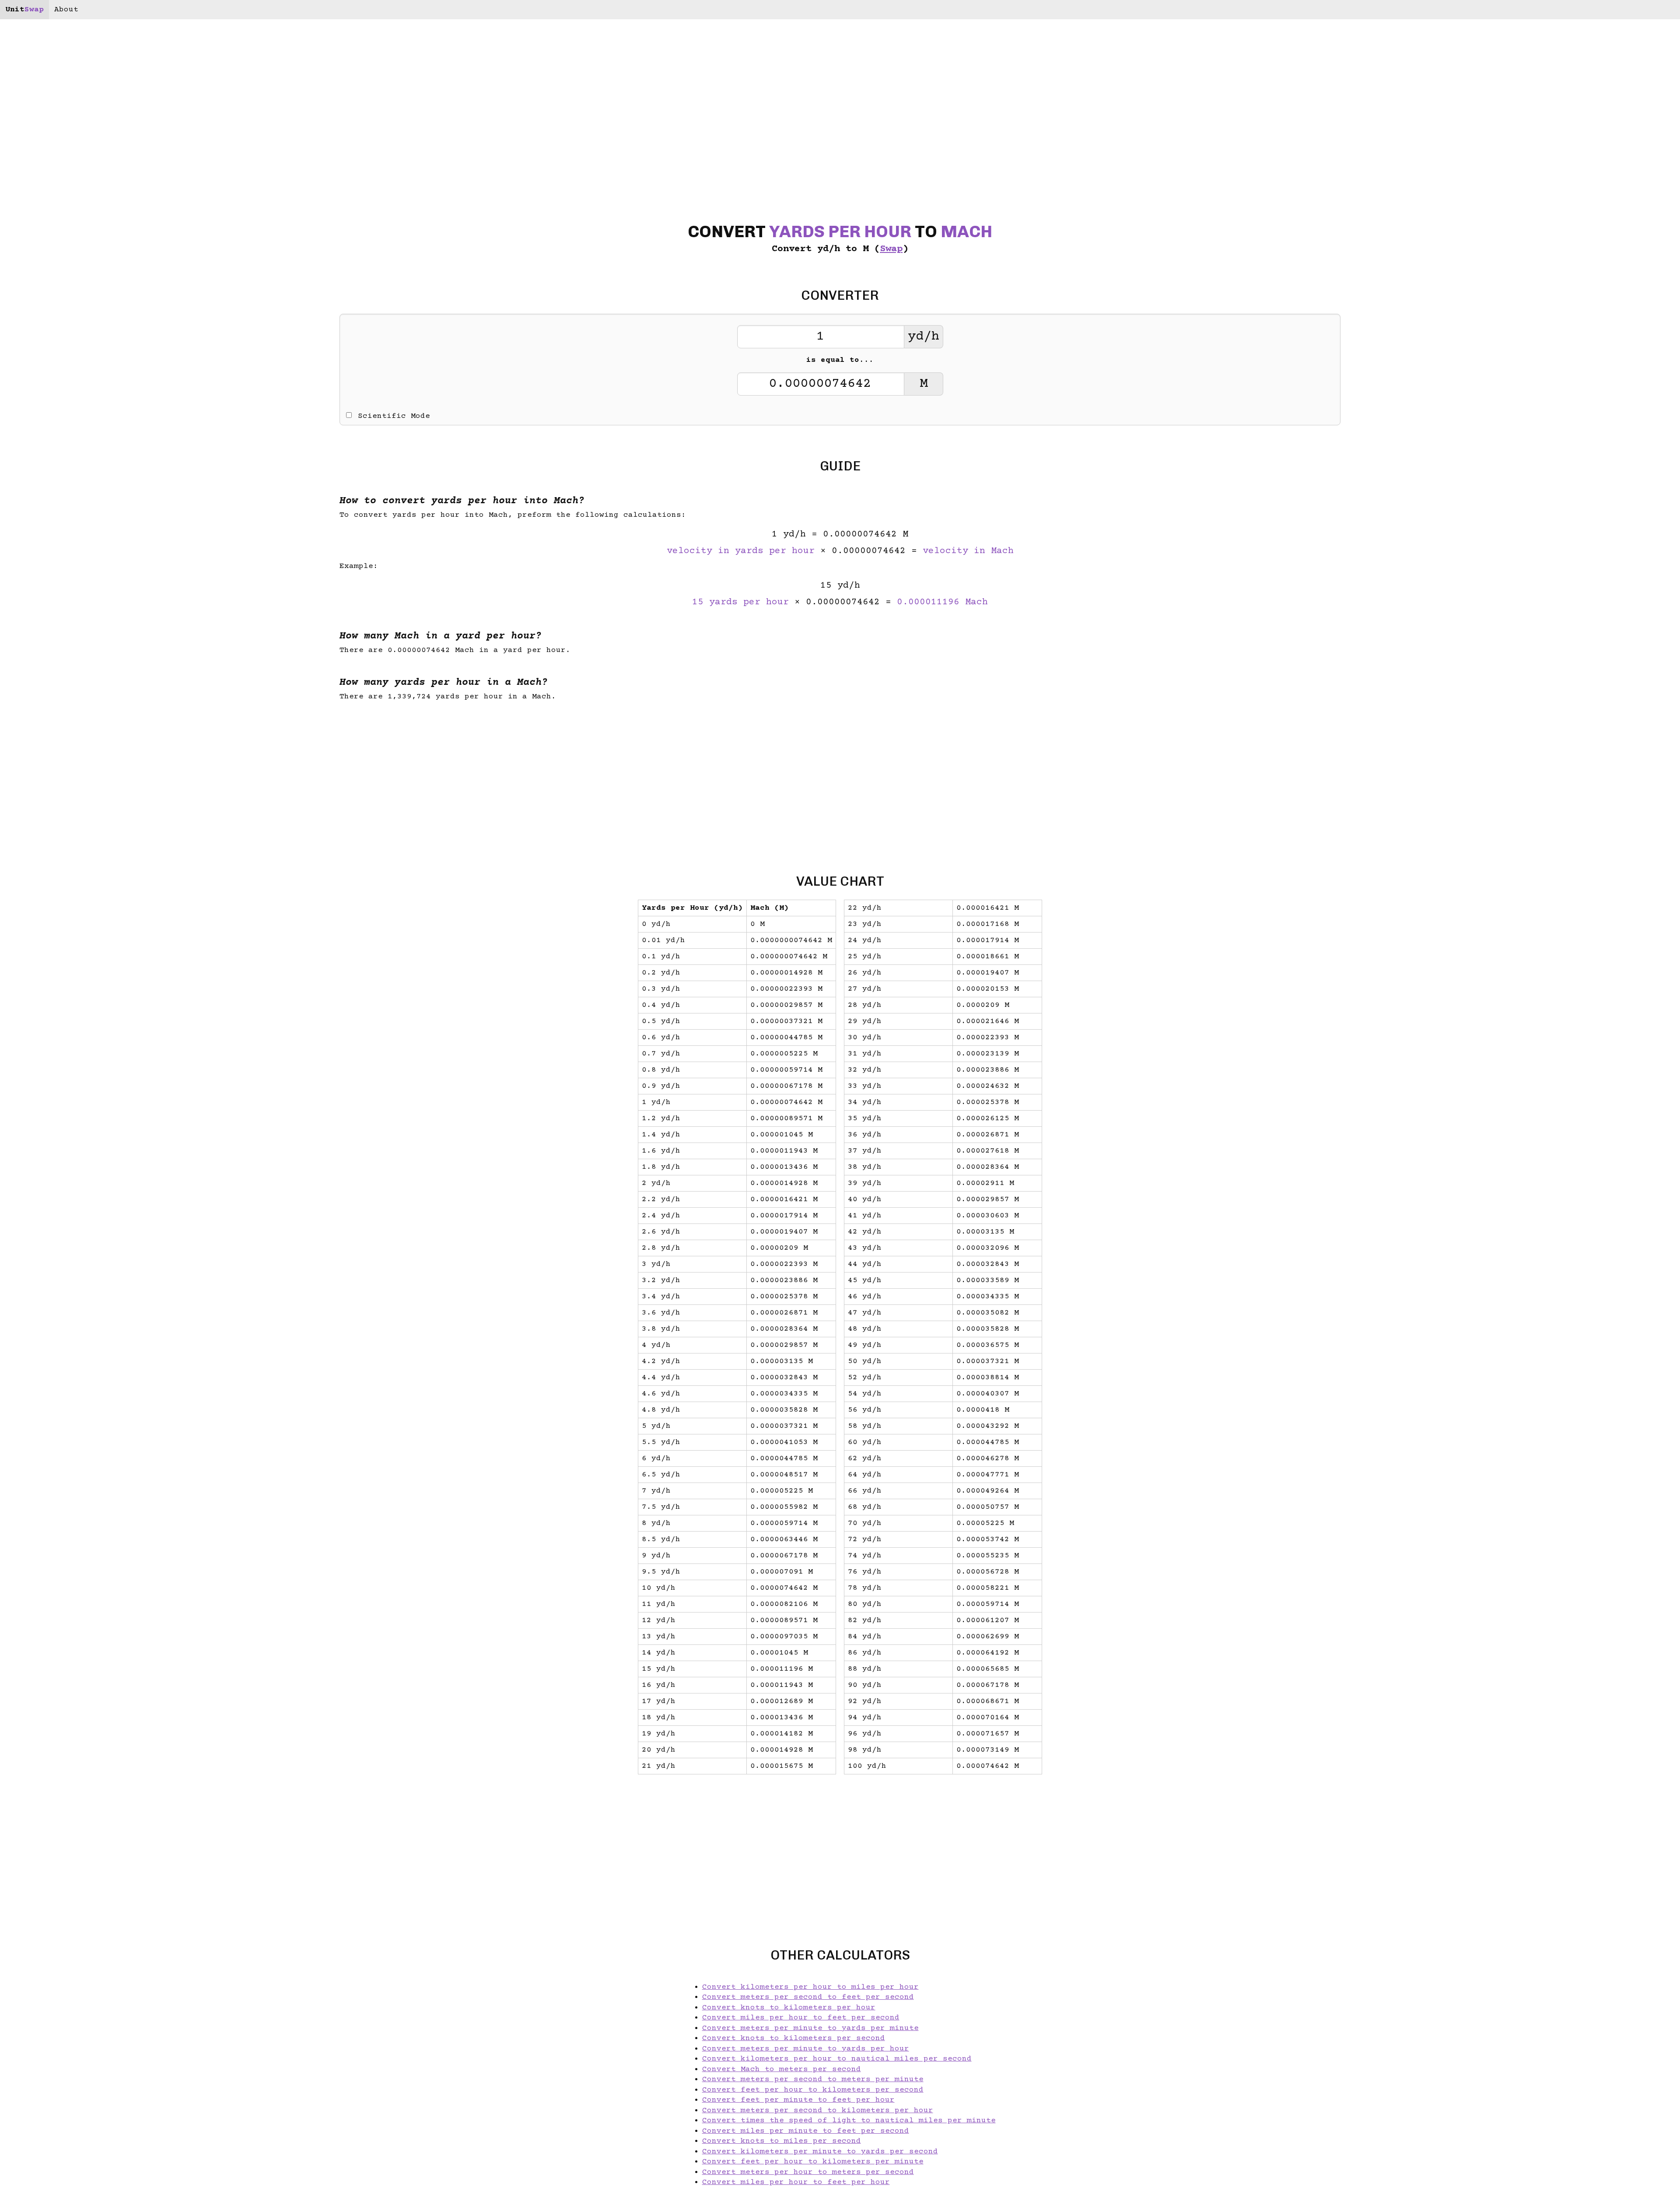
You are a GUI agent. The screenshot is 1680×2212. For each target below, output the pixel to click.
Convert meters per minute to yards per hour (806, 2049)
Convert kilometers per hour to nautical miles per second (837, 2059)
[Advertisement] (82, 1106)
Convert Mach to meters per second (782, 2069)
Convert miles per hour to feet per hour (796, 2182)
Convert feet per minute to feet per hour (798, 2100)
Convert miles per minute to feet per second (806, 2131)
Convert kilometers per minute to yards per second (820, 2152)
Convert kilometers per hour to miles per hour (810, 1987)
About (66, 10)
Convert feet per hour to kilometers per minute (813, 2162)
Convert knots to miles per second (782, 2141)
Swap (891, 249)
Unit (24, 10)
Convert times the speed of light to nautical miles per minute (849, 2121)
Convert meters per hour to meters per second (808, 2172)
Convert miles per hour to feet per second (801, 2018)
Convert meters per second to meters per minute (813, 2079)
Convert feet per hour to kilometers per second (813, 2090)
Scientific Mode (394, 416)
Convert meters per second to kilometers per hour (818, 2110)
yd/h (924, 337)
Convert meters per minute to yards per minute (810, 2028)
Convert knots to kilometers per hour (789, 2008)
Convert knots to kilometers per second (794, 2038)
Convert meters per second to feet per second (808, 1997)
